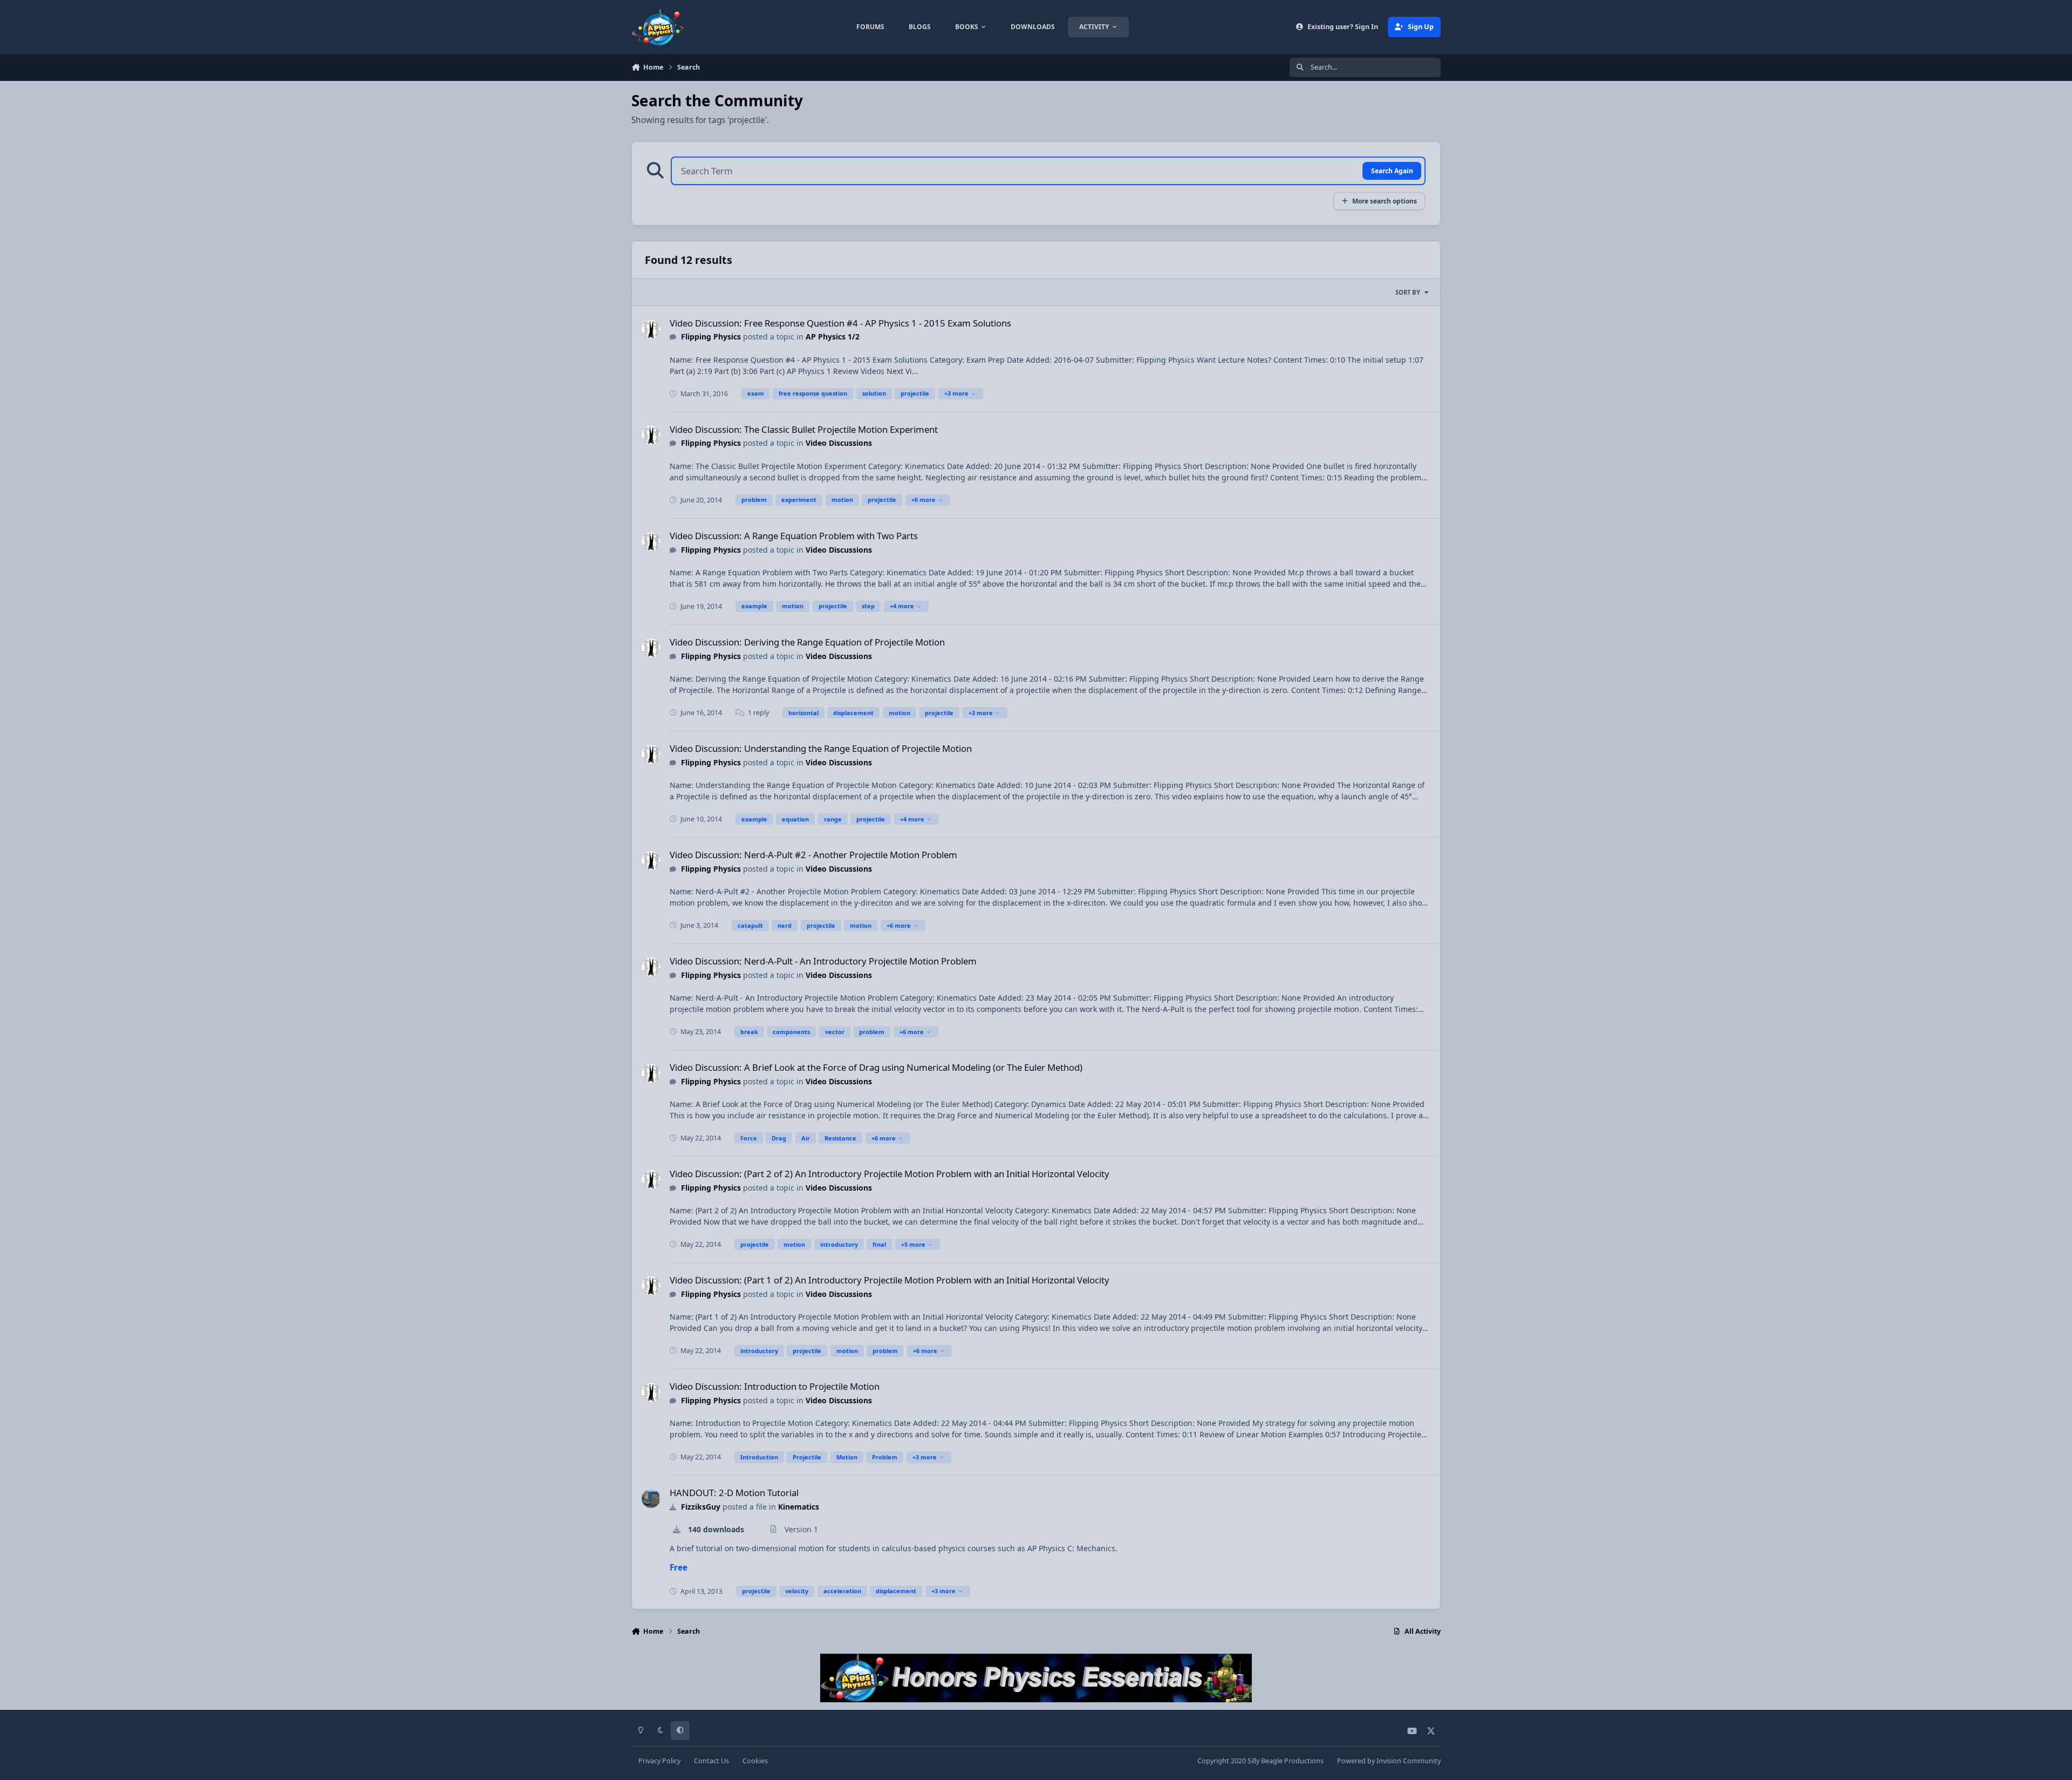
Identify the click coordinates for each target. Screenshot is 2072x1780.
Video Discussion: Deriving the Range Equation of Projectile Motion (807, 642)
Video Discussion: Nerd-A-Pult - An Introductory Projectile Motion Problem (823, 961)
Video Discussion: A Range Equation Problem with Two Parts (794, 536)
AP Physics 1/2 (833, 337)
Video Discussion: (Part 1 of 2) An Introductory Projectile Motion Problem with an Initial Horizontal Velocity (890, 1280)
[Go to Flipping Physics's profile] (651, 329)
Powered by (1389, 1761)
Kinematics (799, 1507)
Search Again (1392, 171)
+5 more (913, 1244)
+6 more (923, 500)
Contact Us (711, 1761)
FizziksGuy (701, 1507)
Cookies (755, 1761)
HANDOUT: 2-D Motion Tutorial (734, 1493)
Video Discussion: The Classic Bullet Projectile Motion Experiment (804, 429)
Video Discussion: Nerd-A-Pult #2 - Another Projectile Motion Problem (813, 855)
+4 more (902, 606)
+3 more (956, 393)
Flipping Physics (711, 337)
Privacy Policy (659, 1761)
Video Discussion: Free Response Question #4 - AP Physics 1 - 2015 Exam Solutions (840, 323)
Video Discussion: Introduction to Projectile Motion (775, 1386)
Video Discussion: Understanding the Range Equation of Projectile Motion (821, 748)
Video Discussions (839, 443)
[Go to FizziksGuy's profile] (651, 1499)
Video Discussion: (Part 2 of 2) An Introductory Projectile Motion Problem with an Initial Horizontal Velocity (890, 1174)
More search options (1385, 201)
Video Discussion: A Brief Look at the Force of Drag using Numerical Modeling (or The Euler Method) (876, 1067)
